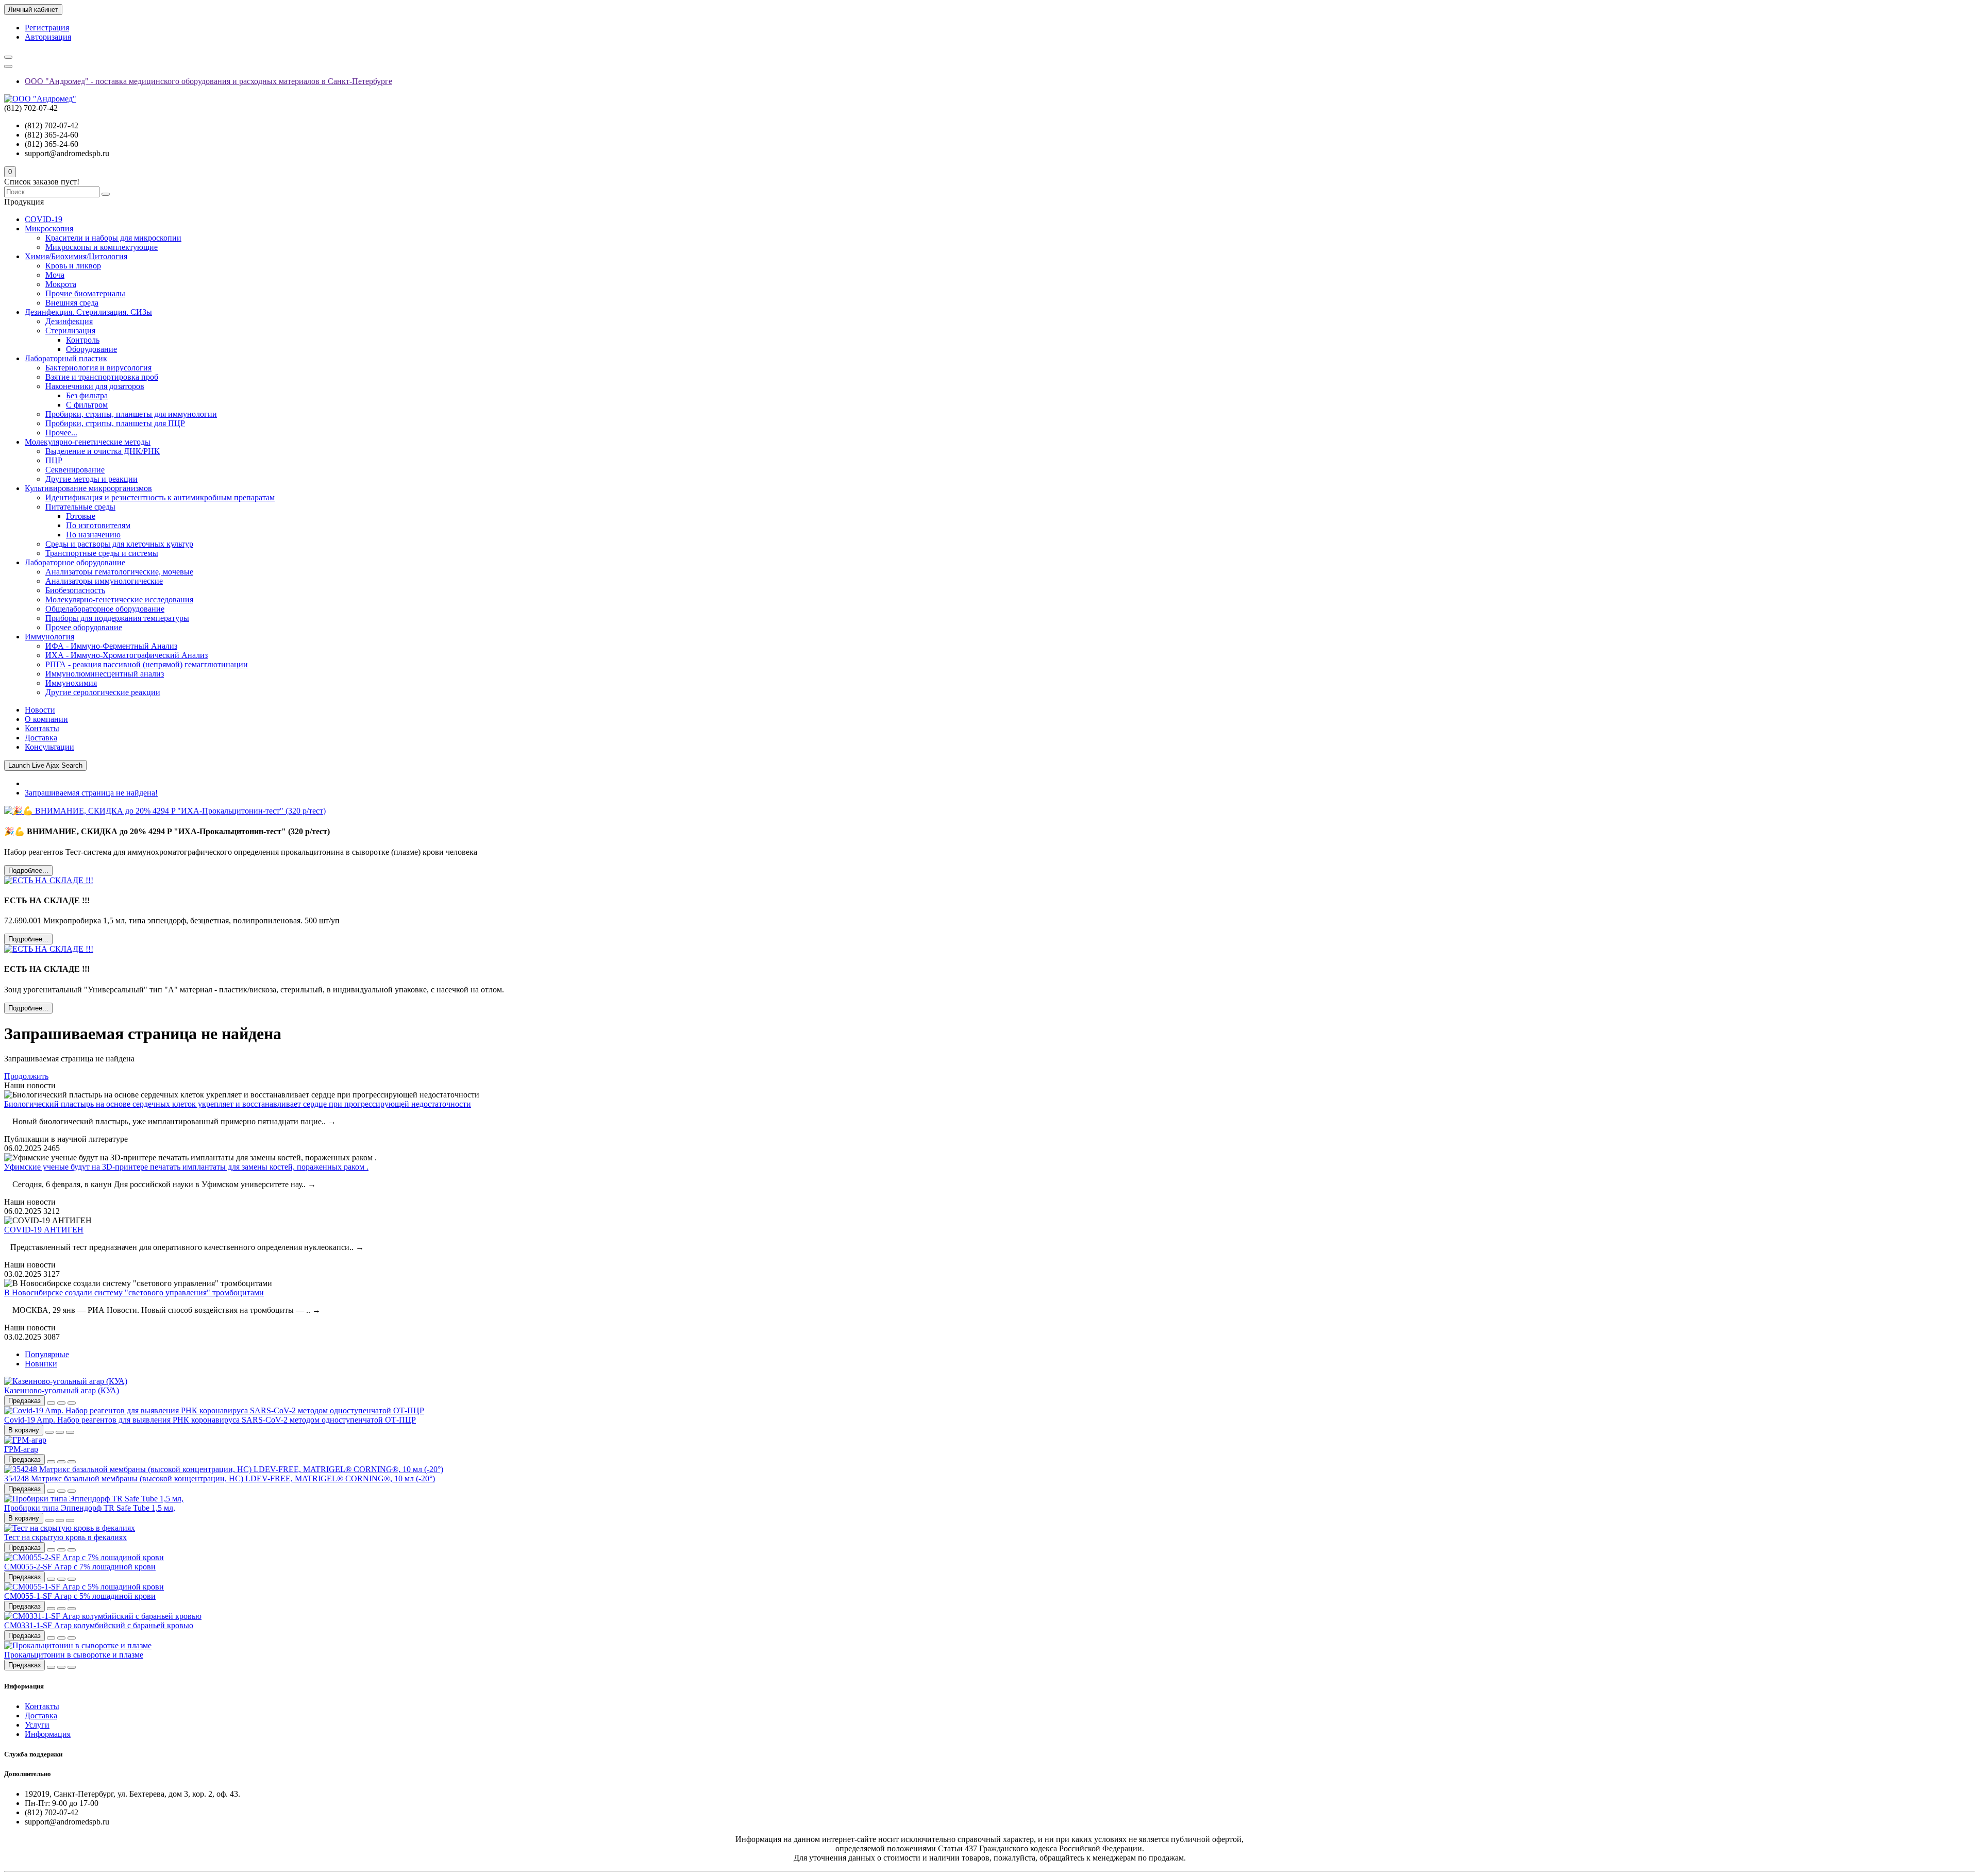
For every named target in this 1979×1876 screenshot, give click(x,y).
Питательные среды (80, 507)
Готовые (81, 516)
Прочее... (61, 433)
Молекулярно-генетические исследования (119, 599)
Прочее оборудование (84, 627)
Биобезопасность (75, 590)
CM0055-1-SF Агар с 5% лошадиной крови (80, 1596)
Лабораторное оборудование (75, 562)
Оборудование (91, 349)
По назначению (93, 535)
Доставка (41, 738)
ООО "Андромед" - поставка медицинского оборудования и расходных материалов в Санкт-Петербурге (208, 81)
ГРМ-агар (21, 1449)
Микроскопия (49, 229)
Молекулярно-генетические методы (88, 442)
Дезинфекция (69, 321)
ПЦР (54, 460)
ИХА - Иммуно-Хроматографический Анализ (127, 655)
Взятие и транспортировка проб (102, 377)
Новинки (41, 1364)
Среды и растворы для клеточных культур (119, 544)
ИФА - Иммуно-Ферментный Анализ (111, 646)
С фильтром (87, 405)
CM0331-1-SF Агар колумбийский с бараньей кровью (99, 1625)
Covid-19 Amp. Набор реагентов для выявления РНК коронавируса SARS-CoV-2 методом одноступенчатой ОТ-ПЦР (210, 1420)
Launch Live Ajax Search (45, 765)
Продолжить (26, 1076)
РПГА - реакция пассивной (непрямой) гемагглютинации (147, 664)
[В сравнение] (72, 1403)
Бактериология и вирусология (98, 368)
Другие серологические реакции (103, 692)
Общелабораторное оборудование (105, 609)
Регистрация (47, 28)
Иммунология (49, 637)
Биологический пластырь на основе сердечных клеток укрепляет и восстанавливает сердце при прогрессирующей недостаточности (238, 1104)
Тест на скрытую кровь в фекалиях (65, 1537)
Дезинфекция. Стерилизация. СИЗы (88, 312)
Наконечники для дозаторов (95, 386)
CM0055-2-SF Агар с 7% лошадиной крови (80, 1567)
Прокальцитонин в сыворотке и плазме (74, 1655)
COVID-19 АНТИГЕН (44, 1230)
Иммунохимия (71, 683)
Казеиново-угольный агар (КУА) (62, 1390)
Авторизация (48, 37)
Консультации (49, 747)
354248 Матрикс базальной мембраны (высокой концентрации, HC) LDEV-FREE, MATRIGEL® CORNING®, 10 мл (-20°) (220, 1478)
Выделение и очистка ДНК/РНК (103, 451)
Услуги (37, 1725)
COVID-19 (44, 219)
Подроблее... (28, 871)
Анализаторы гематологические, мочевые (119, 572)
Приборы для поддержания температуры (117, 618)
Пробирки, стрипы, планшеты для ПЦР (115, 423)
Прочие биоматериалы (85, 293)
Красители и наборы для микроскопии (113, 238)
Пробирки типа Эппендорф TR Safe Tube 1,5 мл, (90, 1508)
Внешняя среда (72, 303)
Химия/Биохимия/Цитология (76, 256)
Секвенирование (75, 470)
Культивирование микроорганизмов (88, 488)
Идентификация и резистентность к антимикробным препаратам (160, 497)
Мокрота (61, 284)
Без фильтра (87, 395)
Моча (55, 275)
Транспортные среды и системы (102, 553)
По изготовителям (98, 525)
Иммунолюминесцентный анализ (105, 674)
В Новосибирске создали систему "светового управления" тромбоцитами (134, 1292)
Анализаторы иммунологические (104, 581)
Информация (48, 1734)
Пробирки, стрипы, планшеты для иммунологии (131, 414)
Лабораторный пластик (66, 358)
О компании (46, 719)
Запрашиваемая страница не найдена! (91, 793)
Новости (40, 710)
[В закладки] (61, 1403)
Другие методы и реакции (91, 479)
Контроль (83, 340)
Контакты (42, 728)
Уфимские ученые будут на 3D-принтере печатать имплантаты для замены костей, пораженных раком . (186, 1167)
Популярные (47, 1354)
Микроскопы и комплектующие (102, 247)
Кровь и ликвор (73, 266)
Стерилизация (70, 331)
